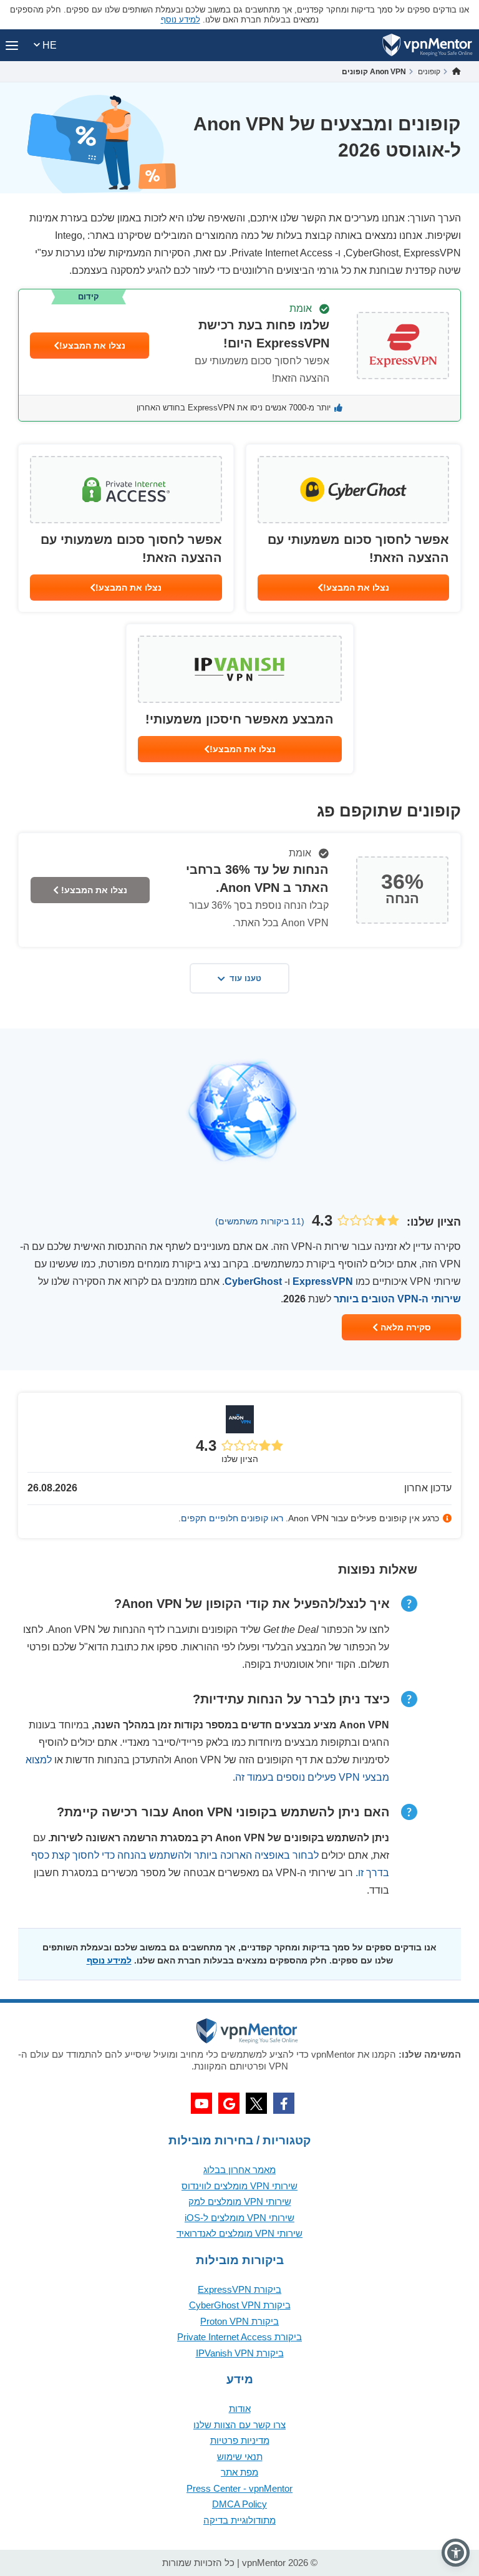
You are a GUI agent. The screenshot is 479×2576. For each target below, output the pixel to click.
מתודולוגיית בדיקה (239, 2520)
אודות (240, 2409)
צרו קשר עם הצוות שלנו (239, 2425)
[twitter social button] (256, 2103)
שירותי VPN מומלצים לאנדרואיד (239, 2233)
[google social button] (229, 2103)
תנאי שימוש (240, 2457)
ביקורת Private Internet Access (239, 2337)
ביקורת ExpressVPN (239, 2289)
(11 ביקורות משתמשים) (260, 1221)
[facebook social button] (284, 2103)
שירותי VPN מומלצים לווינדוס (239, 2186)
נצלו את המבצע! (92, 346)
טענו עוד (245, 978)
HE (48, 45)
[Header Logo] (428, 45)
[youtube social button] (201, 2103)
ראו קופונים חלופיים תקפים (232, 1518)
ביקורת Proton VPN (239, 2321)
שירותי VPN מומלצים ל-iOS (239, 2218)
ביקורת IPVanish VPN (240, 2353)
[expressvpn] (239, 355)
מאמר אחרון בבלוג (239, 2170)
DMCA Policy (239, 2504)
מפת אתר (239, 2472)
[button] (456, 2553)
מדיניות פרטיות (240, 2440)
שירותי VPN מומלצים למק (240, 2201)
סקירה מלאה (404, 1327)
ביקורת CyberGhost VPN (240, 2305)
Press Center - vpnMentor (239, 2488)
